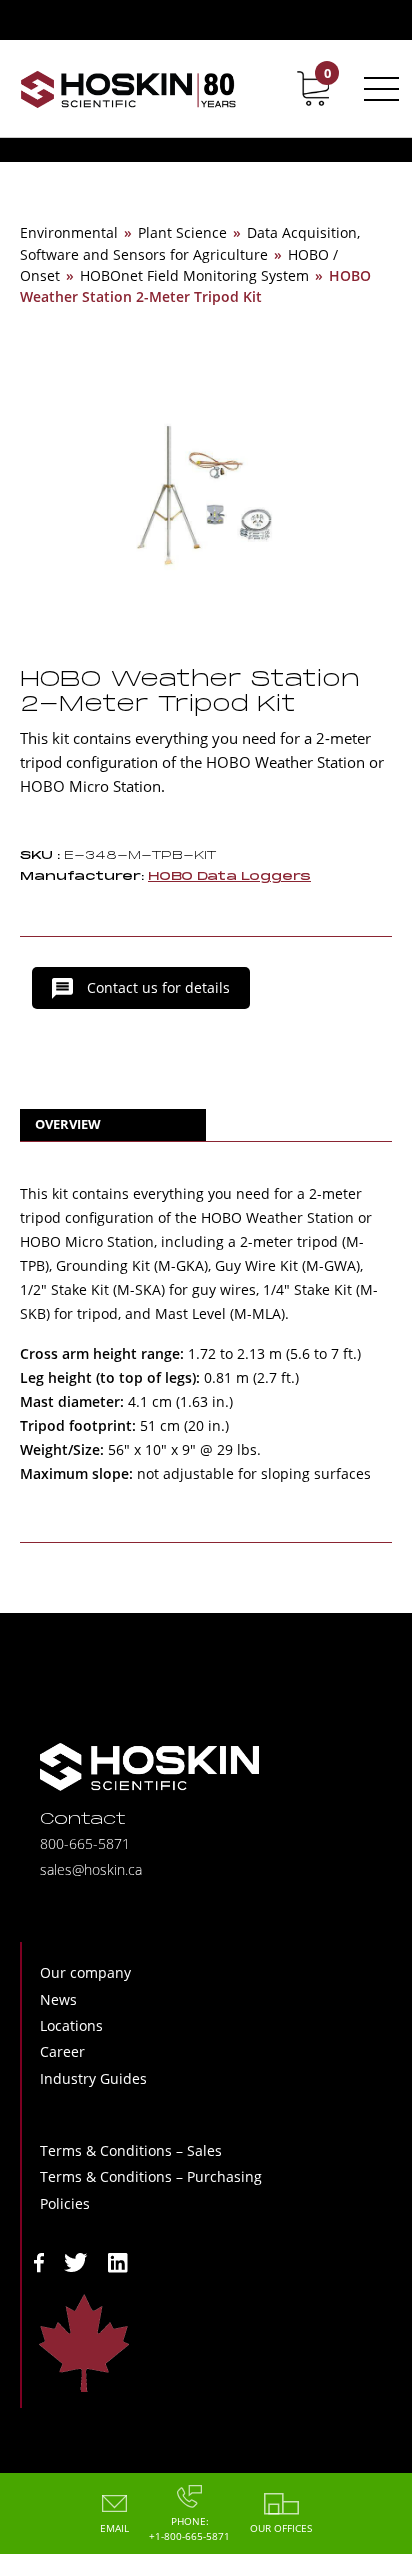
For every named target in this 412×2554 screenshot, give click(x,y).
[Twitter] (76, 2260)
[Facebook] (39, 2260)
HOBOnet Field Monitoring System (194, 275)
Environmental (69, 232)
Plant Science (182, 232)
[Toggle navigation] (378, 89)
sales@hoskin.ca (91, 1869)
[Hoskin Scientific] (128, 88)
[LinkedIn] (118, 2260)
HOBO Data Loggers (229, 876)
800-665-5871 (85, 1843)
